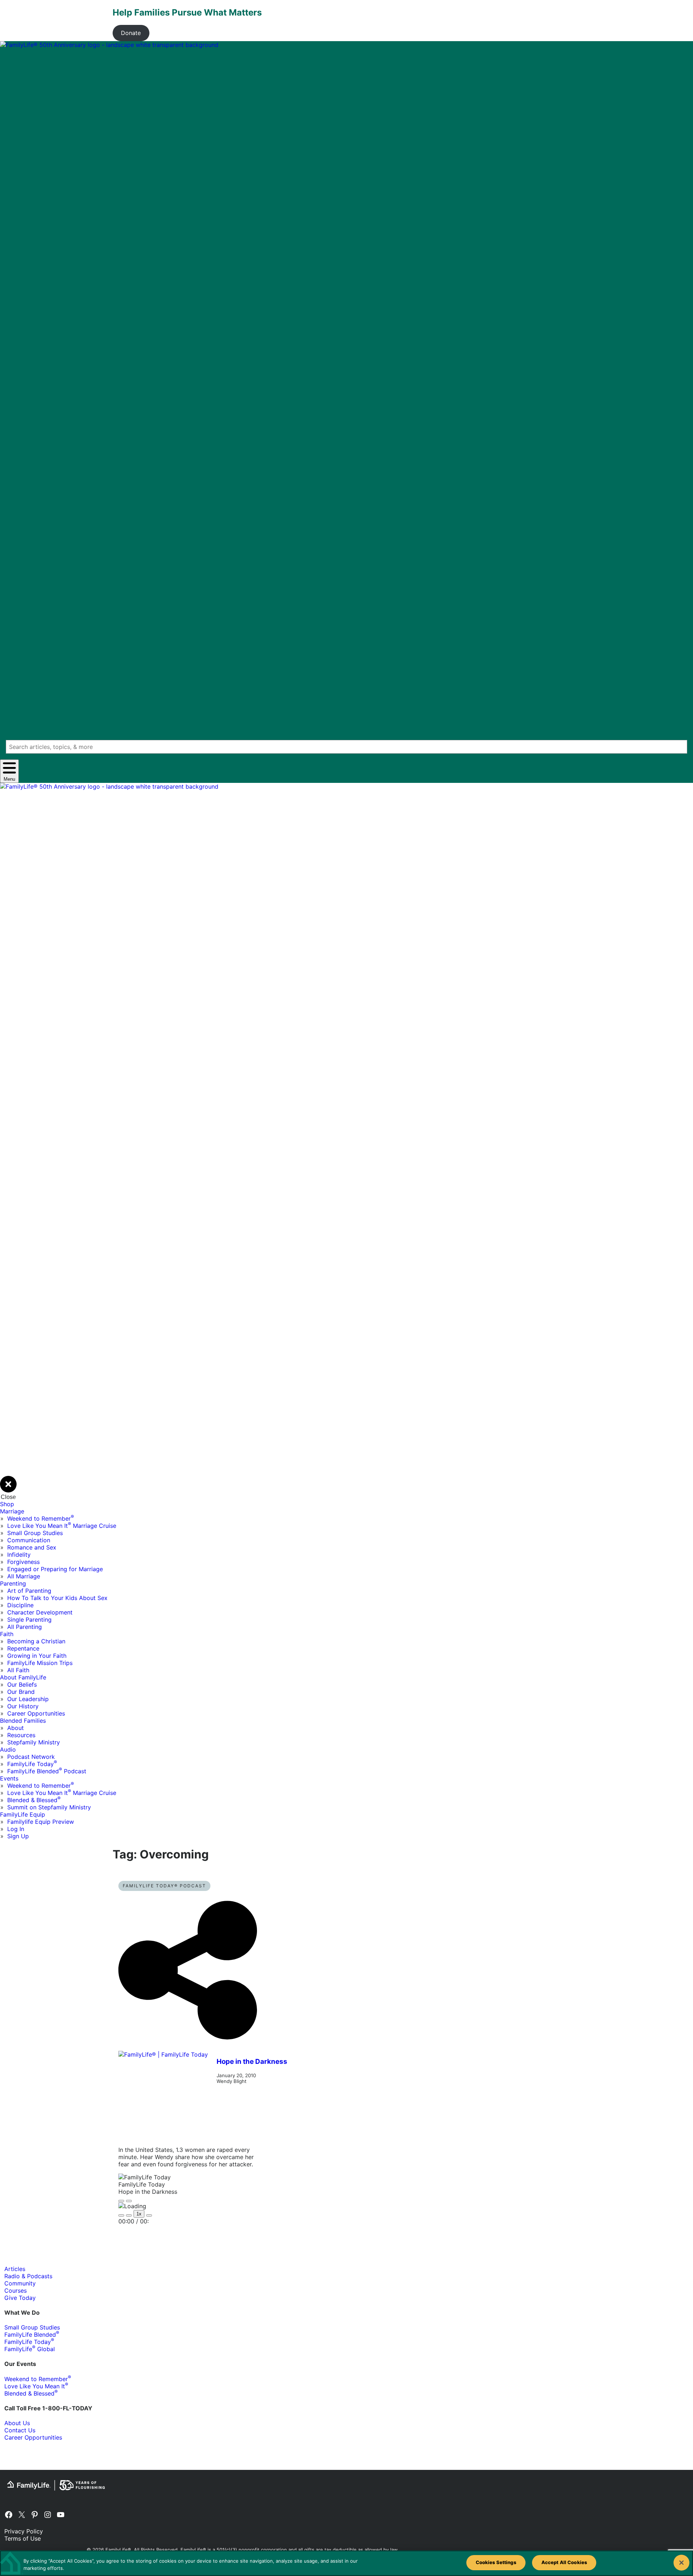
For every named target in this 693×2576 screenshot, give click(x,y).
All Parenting (25, 1627)
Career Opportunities (36, 1713)
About (16, 1728)
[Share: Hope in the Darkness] (188, 2047)
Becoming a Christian (36, 1641)
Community (20, 2283)
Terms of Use (23, 2538)
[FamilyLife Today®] (163, 2096)
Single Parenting (29, 1620)
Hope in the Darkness (252, 2061)
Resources (21, 1735)
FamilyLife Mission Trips (40, 1663)
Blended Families (23, 1721)
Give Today (20, 2298)
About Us (17, 2423)
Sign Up (18, 1836)
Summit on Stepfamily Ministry (49, 1807)
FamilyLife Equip (23, 1814)
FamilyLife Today (32, 1764)
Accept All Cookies (564, 2562)
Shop (7, 1504)
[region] (346, 2563)
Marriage (12, 1511)
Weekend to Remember (41, 1518)
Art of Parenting (29, 1591)
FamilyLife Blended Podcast (47, 1771)
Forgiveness (23, 1562)
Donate (131, 33)
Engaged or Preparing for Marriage (55, 1569)
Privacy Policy (24, 2531)
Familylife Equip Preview (41, 1822)
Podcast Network (31, 1757)
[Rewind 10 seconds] (129, 2215)
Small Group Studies (35, 1533)
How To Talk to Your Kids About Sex (57, 1598)
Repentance (23, 1648)
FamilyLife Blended (32, 2335)
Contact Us (20, 2430)
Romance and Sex (32, 1547)
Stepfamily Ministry (34, 1742)
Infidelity (19, 1555)
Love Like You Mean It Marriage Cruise (62, 1526)
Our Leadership (28, 1699)
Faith (7, 1634)
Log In (16, 1829)
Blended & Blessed (34, 1800)
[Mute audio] (121, 2215)
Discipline (20, 1605)
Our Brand (21, 1692)
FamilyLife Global (30, 2349)
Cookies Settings (496, 2562)
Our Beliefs (22, 1684)
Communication (29, 1540)
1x (139, 2214)
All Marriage (24, 1576)
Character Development (40, 1612)
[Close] (681, 2563)
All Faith (18, 1670)
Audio (8, 1749)
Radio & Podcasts (28, 2276)
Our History (23, 1706)
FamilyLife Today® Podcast (164, 1886)
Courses (16, 2290)
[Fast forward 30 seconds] (149, 2215)
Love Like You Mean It (36, 2386)
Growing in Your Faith (37, 1656)
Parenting (13, 1583)
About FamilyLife (23, 1677)
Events (9, 1778)
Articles (15, 2269)
